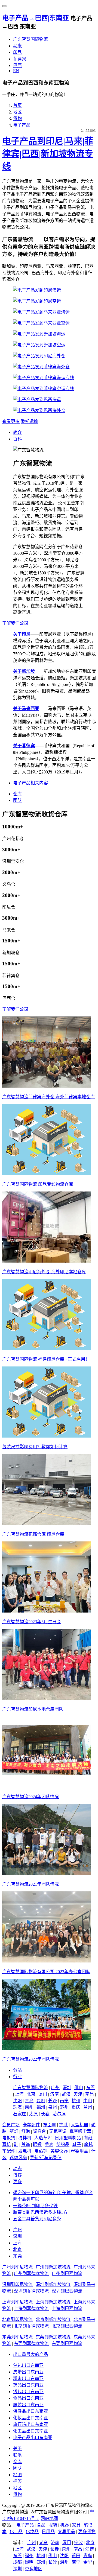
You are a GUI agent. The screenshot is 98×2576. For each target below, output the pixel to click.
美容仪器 (59, 2151)
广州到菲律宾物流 (31, 2273)
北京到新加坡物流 (53, 2319)
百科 (17, 439)
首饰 (26, 2144)
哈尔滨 (59, 2114)
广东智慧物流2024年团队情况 (30, 1797)
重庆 (76, 2107)
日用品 (48, 2532)
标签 (17, 2481)
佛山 (79, 2088)
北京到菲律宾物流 (31, 2326)
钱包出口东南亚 (28, 2392)
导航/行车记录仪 (46, 2158)
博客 (17, 2175)
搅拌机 (25, 2138)
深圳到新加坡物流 (53, 2284)
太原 (33, 2114)
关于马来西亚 (26, 709)
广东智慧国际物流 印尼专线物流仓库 (38, 1184)
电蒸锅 (41, 2151)
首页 (17, 105)
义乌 (43, 2543)
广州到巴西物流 (67, 2273)
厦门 (43, 2094)
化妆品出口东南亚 (30, 2418)
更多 (17, 2182)
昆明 (41, 2101)
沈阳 (17, 2101)
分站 (17, 2070)
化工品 (16, 2532)
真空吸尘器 (80, 2131)
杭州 (76, 2101)
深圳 (67, 2088)
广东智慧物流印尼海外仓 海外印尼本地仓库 (44, 1272)
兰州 (88, 2107)
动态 (17, 2168)
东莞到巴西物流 (67, 2343)
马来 (17, 46)
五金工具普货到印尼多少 (37, 2219)
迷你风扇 (18, 2158)
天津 (78, 2094)
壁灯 (14, 2131)
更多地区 (33, 2569)
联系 (17, 2455)
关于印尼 (22, 634)
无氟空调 (58, 2131)
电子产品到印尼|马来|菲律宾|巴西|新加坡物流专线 (48, 154)
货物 (17, 119)
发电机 (25, 2151)
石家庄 (20, 2114)
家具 (76, 2525)
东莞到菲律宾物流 (31, 2343)
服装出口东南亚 (28, 2405)
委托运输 (29, 421)
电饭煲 (9, 2138)
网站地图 (49, 2518)
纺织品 (63, 2144)
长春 (45, 2114)
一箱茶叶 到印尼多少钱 (35, 2206)
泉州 (53, 2107)
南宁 (64, 2101)
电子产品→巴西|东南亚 (36, 18)
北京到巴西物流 (67, 2326)
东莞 (90, 2088)
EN (16, 71)
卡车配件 (31, 2125)
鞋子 (77, 2144)
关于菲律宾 (24, 746)
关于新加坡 (24, 671)
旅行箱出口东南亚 (30, 2424)
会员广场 (11, 2125)
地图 (17, 2475)
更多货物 (87, 2532)
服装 (53, 2525)
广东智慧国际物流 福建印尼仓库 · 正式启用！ (46, 1359)
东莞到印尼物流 (17, 2337)
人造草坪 (43, 2138)
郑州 (41, 2562)
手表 (49, 2144)
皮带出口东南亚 (28, 2372)
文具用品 (66, 2532)
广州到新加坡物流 (53, 2267)
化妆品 (32, 2532)
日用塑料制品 (68, 2138)
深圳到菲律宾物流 (31, 2291)
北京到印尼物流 (17, 2319)
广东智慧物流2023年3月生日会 (32, 1622)
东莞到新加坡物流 (53, 2337)
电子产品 (22, 125)
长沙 (53, 2101)
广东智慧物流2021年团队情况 (30, 1884)
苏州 (64, 2107)
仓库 (17, 794)
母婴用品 (79, 2151)
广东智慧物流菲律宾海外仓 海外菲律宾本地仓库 (48, 1097)
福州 (41, 2107)
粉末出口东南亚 (28, 2378)
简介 (17, 432)
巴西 (17, 65)
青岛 (29, 2101)
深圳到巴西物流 (67, 2291)
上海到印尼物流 (17, 2302)
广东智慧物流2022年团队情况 (30, 2059)
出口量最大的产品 (30, 2354)
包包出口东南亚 (28, 2365)
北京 (31, 2094)
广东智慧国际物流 (30, 39)
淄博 (90, 2549)
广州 (55, 2088)
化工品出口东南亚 (30, 2431)
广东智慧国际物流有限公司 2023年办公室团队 (46, 1972)
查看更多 (11, 421)
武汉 (66, 2094)
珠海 (17, 2107)
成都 (17, 2562)
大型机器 (79, 2125)
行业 (17, 2077)
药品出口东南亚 (28, 2385)
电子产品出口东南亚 (33, 2438)
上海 (19, 2094)
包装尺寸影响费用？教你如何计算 (35, 1447)
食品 (41, 2525)
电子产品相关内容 (30, 783)
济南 (54, 2094)
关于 (17, 2448)
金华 (88, 2562)
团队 (17, 800)
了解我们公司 (15, 623)
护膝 (63, 2125)
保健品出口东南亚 (30, 2411)
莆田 (76, 2556)
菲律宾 (20, 59)
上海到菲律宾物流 (31, 2308)
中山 (88, 2101)
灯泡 (26, 2131)
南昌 (90, 2094)
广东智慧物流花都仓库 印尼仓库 (33, 1534)
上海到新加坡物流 (53, 2302)
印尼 (17, 52)
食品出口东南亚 (28, 2398)
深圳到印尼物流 (17, 2284)
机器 (65, 2525)
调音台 (39, 2131)
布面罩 (50, 2125)
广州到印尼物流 (17, 2267)
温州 (64, 2562)
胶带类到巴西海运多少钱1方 (40, 2212)
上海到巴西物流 (67, 2308)
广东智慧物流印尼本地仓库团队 (33, 1709)
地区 (17, 112)
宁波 (78, 2543)
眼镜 (37, 2144)
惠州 (29, 2107)
